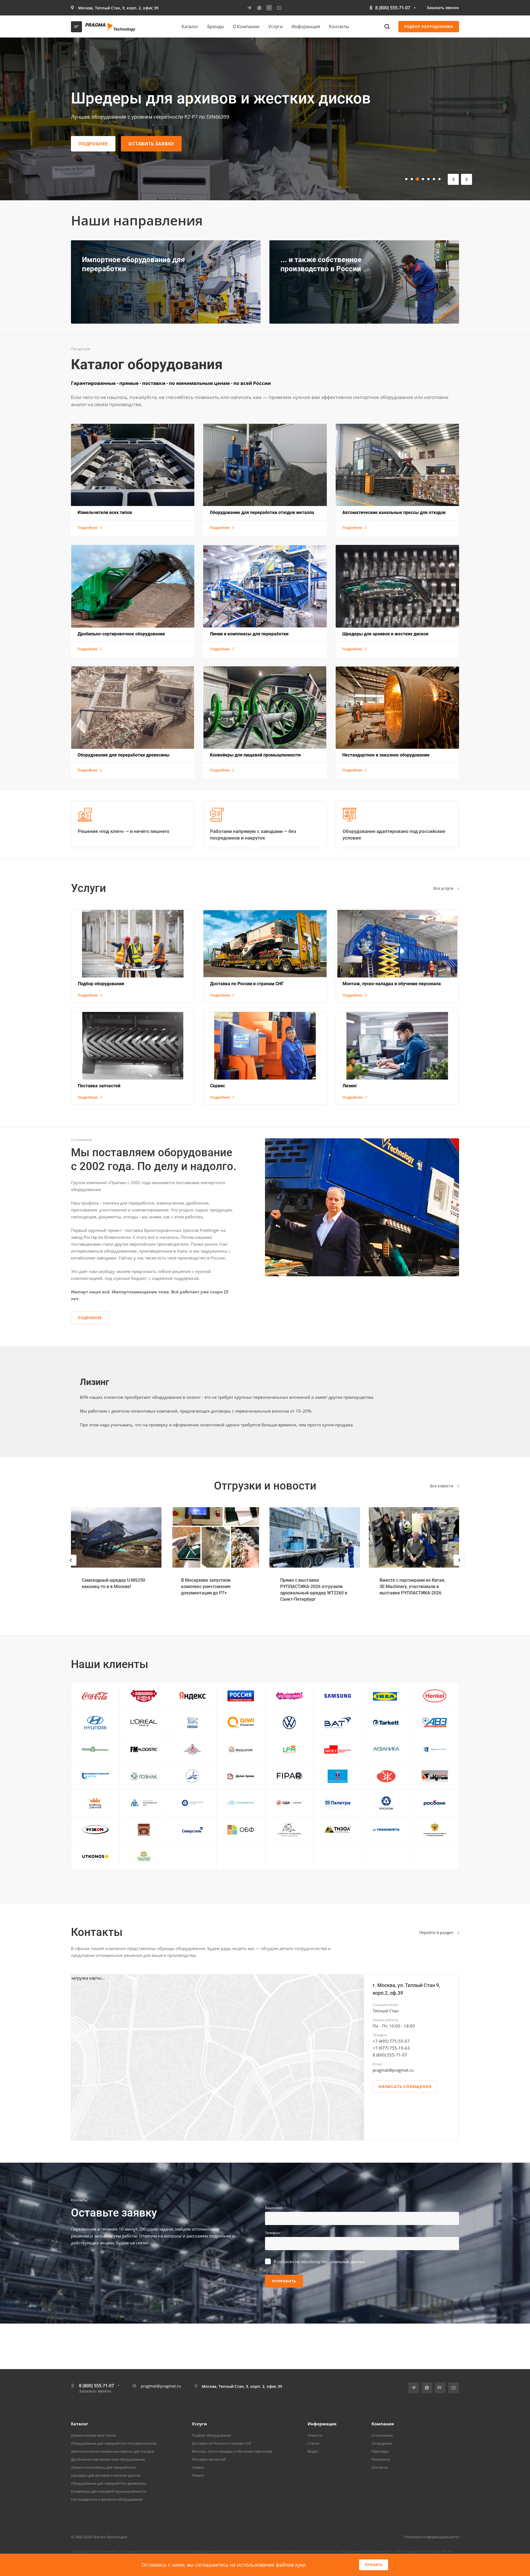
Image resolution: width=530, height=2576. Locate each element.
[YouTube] (279, 8)
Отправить (284, 2281)
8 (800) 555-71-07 (393, 8)
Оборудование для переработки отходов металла (114, 2443)
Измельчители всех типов (93, 2435)
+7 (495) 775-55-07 (391, 2041)
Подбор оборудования (211, 2435)
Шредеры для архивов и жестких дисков (105, 2475)
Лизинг (198, 2475)
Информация (322, 2424)
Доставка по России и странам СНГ (222, 2443)
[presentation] (71, 1566)
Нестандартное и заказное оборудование (107, 2499)
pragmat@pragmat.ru (393, 2070)
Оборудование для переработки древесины (109, 2483)
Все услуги (444, 888)
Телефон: (274, 2233)
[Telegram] (249, 8)
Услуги (199, 2424)
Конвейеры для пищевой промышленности (109, 2491)
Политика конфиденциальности (432, 2537)
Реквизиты (381, 2459)
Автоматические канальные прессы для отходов (112, 2451)
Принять (374, 2565)
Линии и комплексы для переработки (103, 2467)
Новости (315, 2435)
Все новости (442, 1486)
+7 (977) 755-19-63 (391, 2048)
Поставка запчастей (209, 2459)
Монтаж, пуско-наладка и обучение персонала (232, 2451)
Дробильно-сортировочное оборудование (108, 2459)
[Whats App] (259, 8)
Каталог (79, 2424)
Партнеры (380, 2451)
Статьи (313, 2443)
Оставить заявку (151, 144)
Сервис (198, 2467)
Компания (383, 2424)
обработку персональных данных (333, 2262)
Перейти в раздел (437, 1932)
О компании (382, 2435)
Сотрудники (382, 2443)
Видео (313, 2451)
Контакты (380, 2467)
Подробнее (93, 144)
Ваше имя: (275, 2208)
